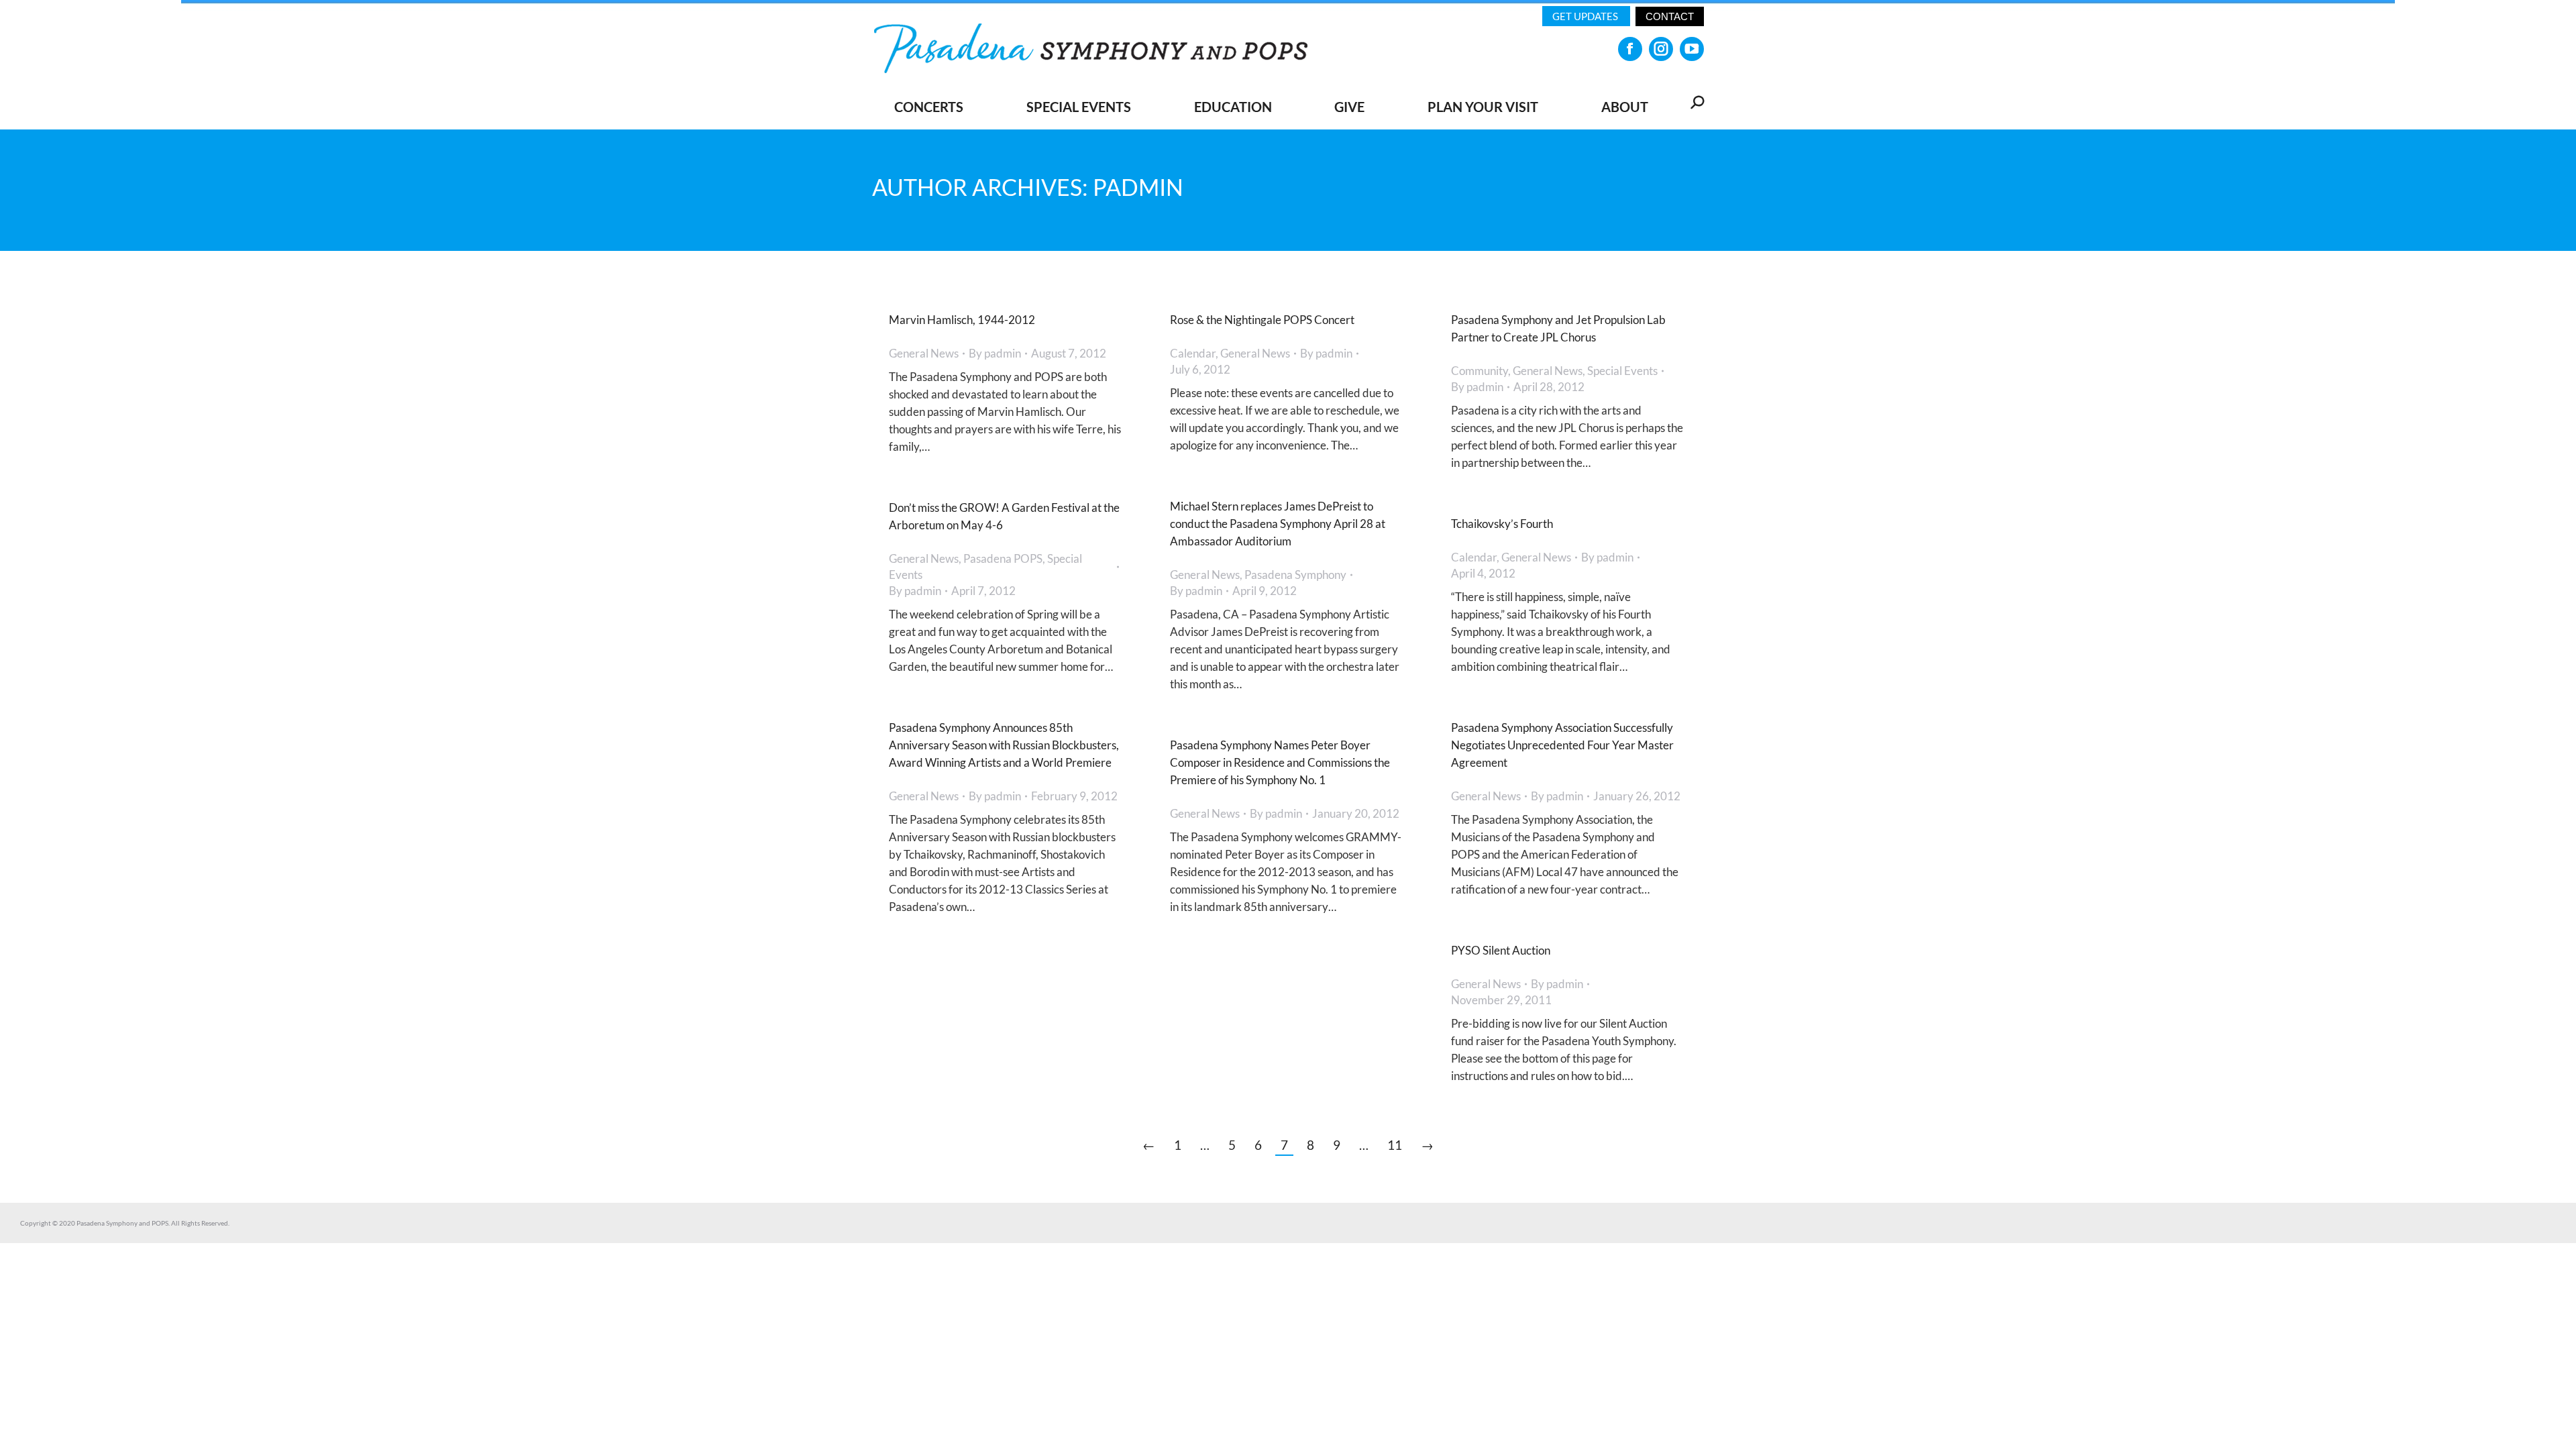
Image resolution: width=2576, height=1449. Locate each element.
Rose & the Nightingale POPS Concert (1262, 320)
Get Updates (1586, 16)
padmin (1138, 187)
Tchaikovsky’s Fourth (1502, 524)
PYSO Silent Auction (1501, 950)
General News (924, 353)
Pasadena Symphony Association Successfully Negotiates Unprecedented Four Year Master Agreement (1562, 745)
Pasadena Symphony (1295, 575)
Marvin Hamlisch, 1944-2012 (962, 320)
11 (1395, 1145)
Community (1480, 371)
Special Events (1622, 371)
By (995, 353)
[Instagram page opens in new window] (1661, 49)
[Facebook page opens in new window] (1630, 49)
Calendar (1193, 353)
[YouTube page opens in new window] (1692, 49)
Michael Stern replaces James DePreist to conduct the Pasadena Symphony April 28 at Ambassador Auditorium (1278, 524)
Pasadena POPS (1003, 558)
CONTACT (1670, 16)
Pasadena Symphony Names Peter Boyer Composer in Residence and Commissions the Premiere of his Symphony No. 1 (1280, 762)
